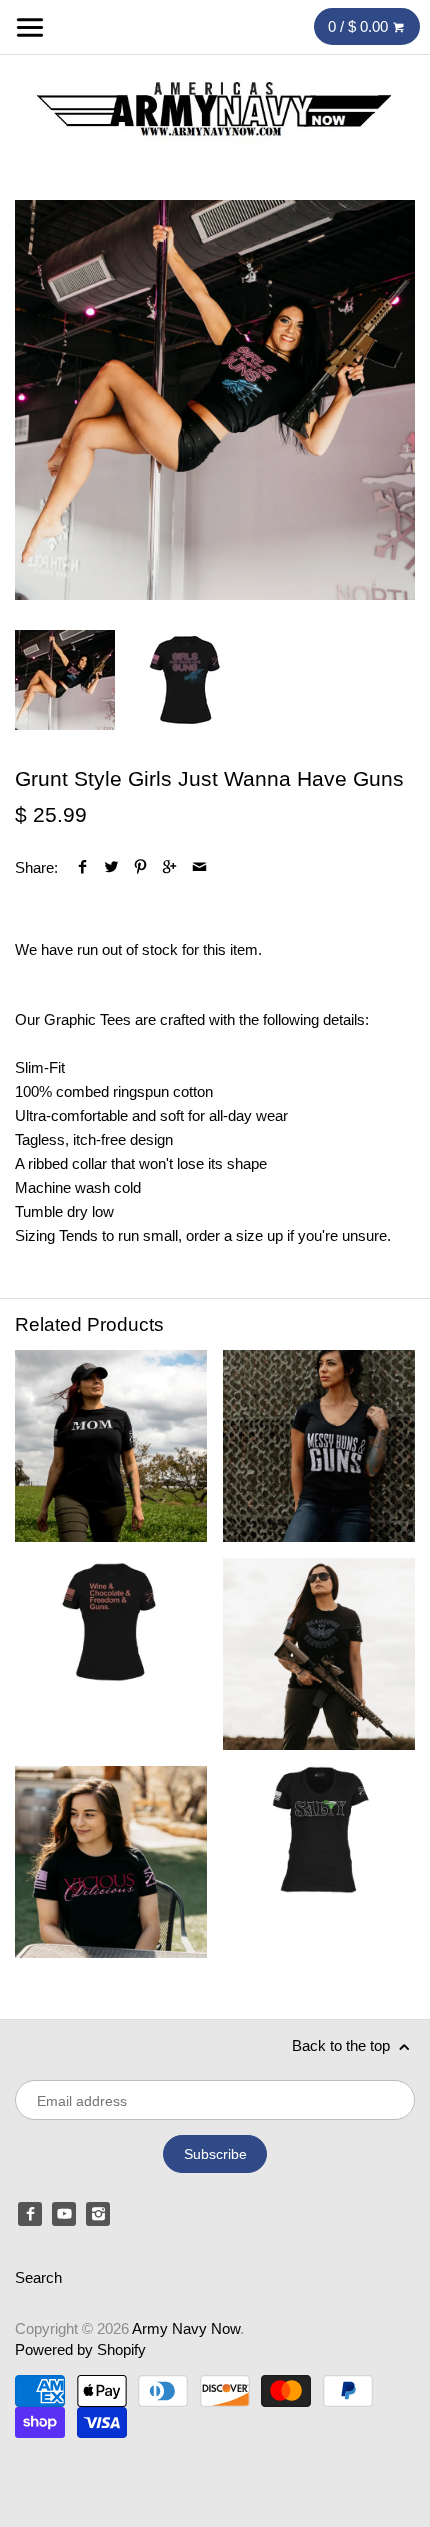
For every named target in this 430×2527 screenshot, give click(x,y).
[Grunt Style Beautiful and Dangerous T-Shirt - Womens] (319, 1654)
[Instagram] (98, 2214)
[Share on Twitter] (111, 867)
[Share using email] (199, 867)
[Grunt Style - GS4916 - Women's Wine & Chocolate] (111, 1654)
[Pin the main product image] (140, 867)
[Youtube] (64, 2214)
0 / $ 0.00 (360, 26)
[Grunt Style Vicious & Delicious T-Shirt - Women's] (111, 1862)
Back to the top (343, 2045)
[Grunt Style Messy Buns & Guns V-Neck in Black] (319, 1446)
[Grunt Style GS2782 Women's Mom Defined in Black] (111, 1446)
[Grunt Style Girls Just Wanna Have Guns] (215, 400)
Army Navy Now (186, 2328)
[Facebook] (30, 2214)
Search (38, 2277)
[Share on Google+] (169, 867)
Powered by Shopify (80, 2349)
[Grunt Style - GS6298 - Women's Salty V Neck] (319, 1862)
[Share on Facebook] (82, 867)
